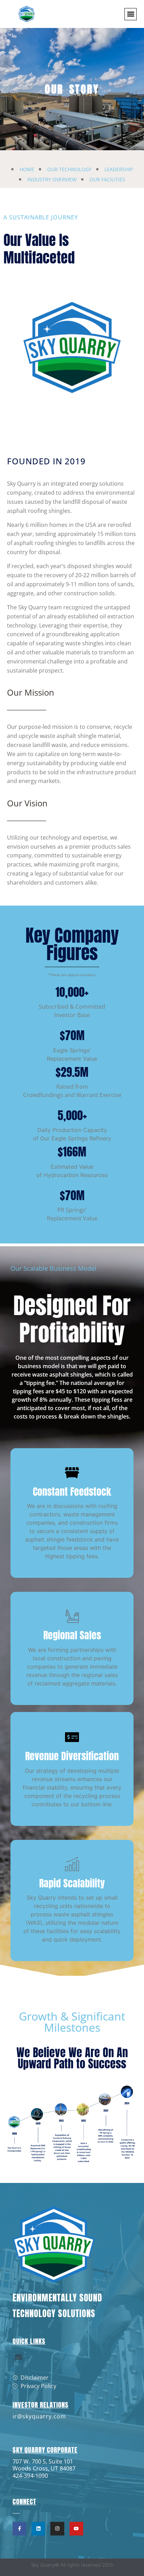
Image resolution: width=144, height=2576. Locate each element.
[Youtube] (76, 2529)
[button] (131, 14)
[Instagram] (57, 2529)
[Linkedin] (38, 2529)
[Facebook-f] (19, 2529)
